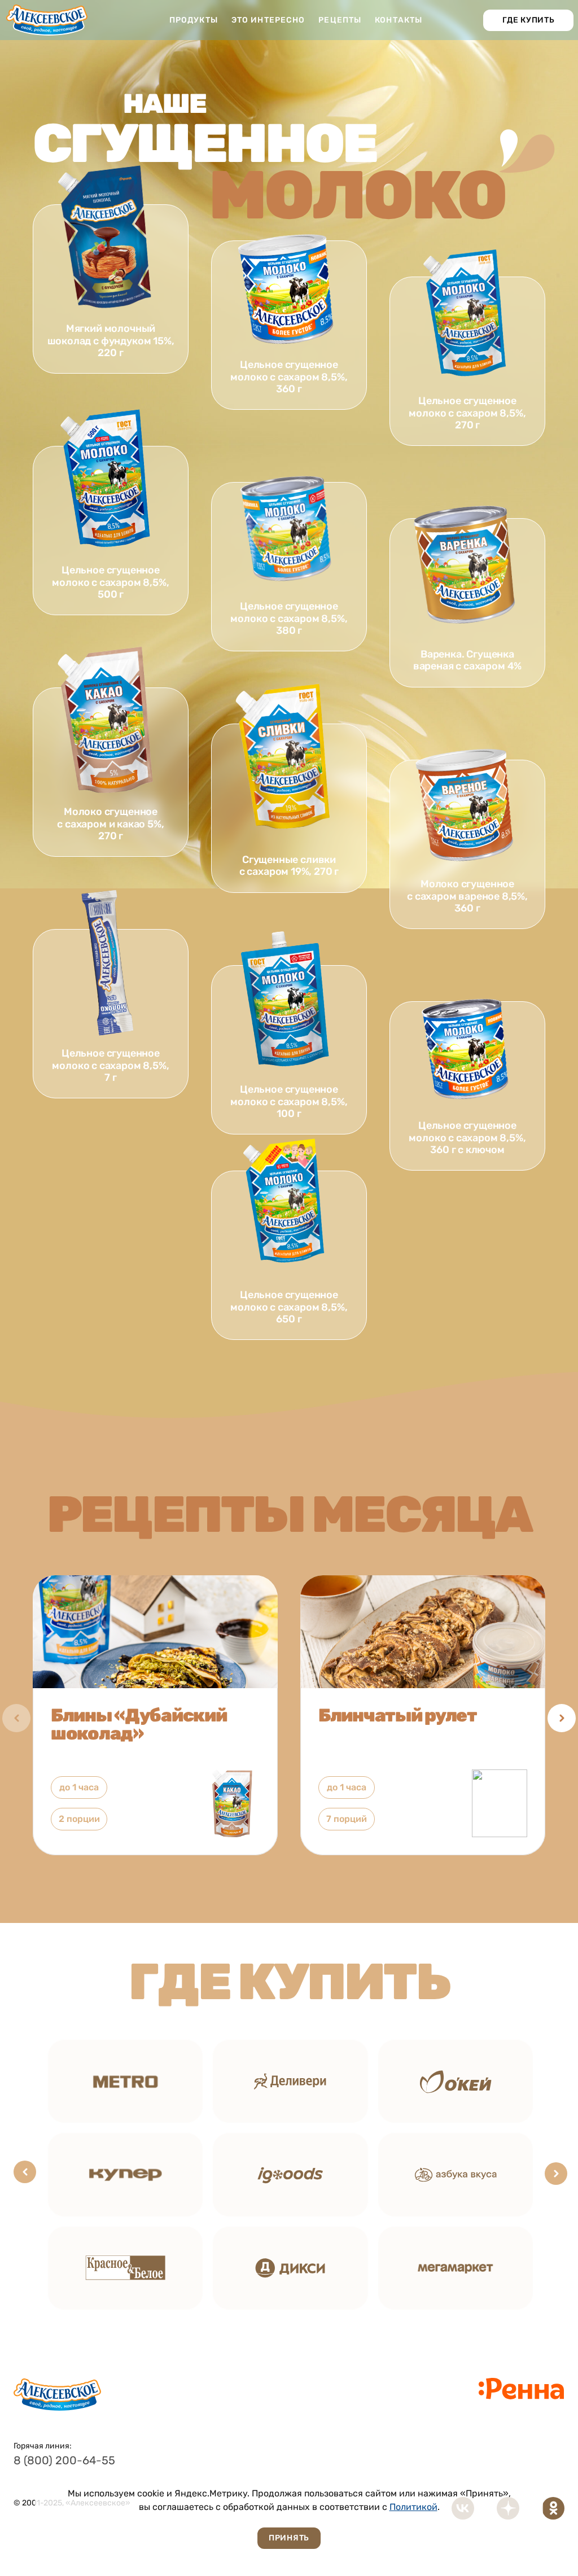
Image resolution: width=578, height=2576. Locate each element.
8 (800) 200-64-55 (64, 2460)
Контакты (399, 20)
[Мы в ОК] (553, 2508)
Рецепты (340, 20)
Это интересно (268, 20)
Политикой (413, 2507)
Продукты (194, 20)
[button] (562, 1718)
